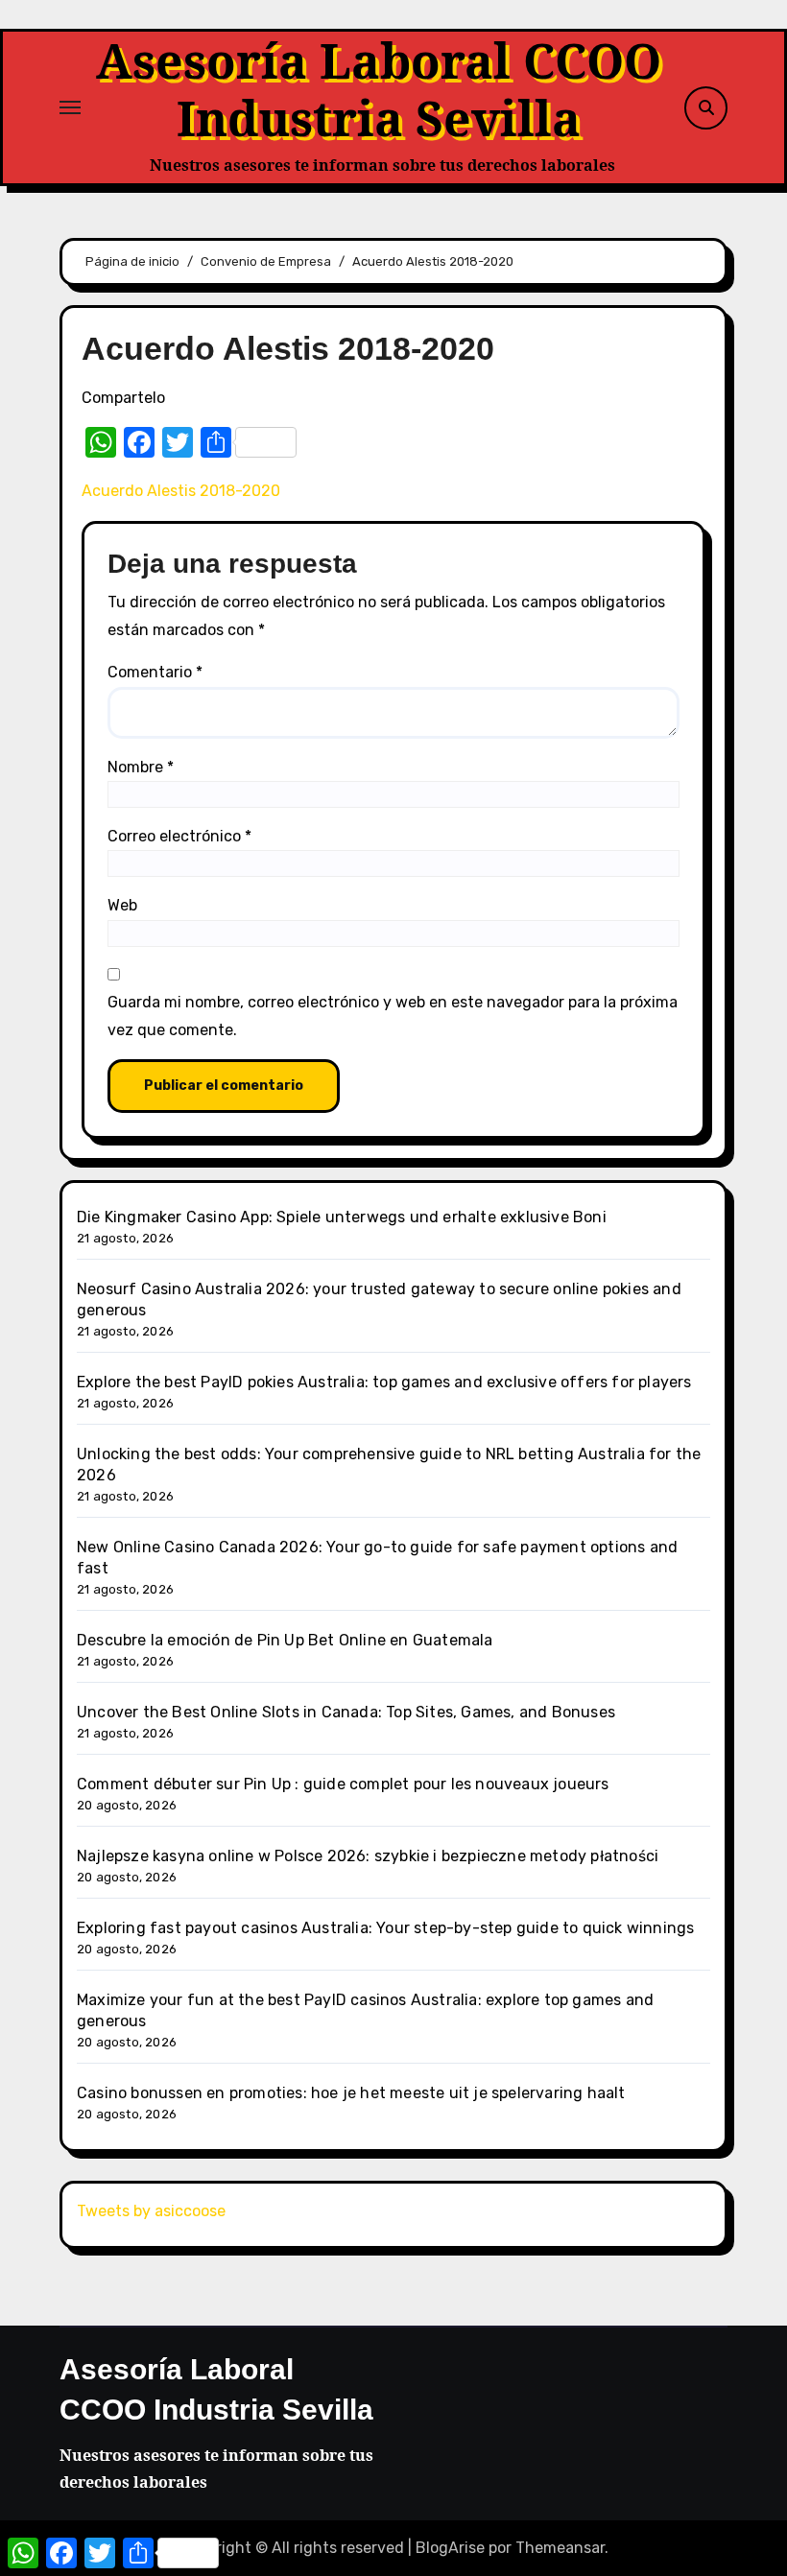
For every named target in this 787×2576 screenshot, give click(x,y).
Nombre (141, 767)
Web (122, 905)
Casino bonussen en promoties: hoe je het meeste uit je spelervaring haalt (351, 2093)
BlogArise (450, 2548)
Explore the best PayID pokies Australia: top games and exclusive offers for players (384, 1382)
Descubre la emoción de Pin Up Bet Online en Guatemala (285, 1640)
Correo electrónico (179, 836)
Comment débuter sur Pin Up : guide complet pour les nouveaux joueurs (343, 1784)
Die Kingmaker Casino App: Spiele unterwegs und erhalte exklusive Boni (342, 1217)
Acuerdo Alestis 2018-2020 (181, 491)
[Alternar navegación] (70, 107)
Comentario (155, 672)
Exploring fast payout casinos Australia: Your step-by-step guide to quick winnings (385, 1928)
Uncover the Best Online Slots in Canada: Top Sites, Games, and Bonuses (346, 1712)
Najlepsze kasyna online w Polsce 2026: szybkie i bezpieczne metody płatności (368, 1856)
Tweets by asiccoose (151, 2211)
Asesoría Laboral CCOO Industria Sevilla (379, 89)
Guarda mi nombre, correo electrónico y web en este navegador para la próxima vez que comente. (393, 1016)
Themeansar (560, 2548)
